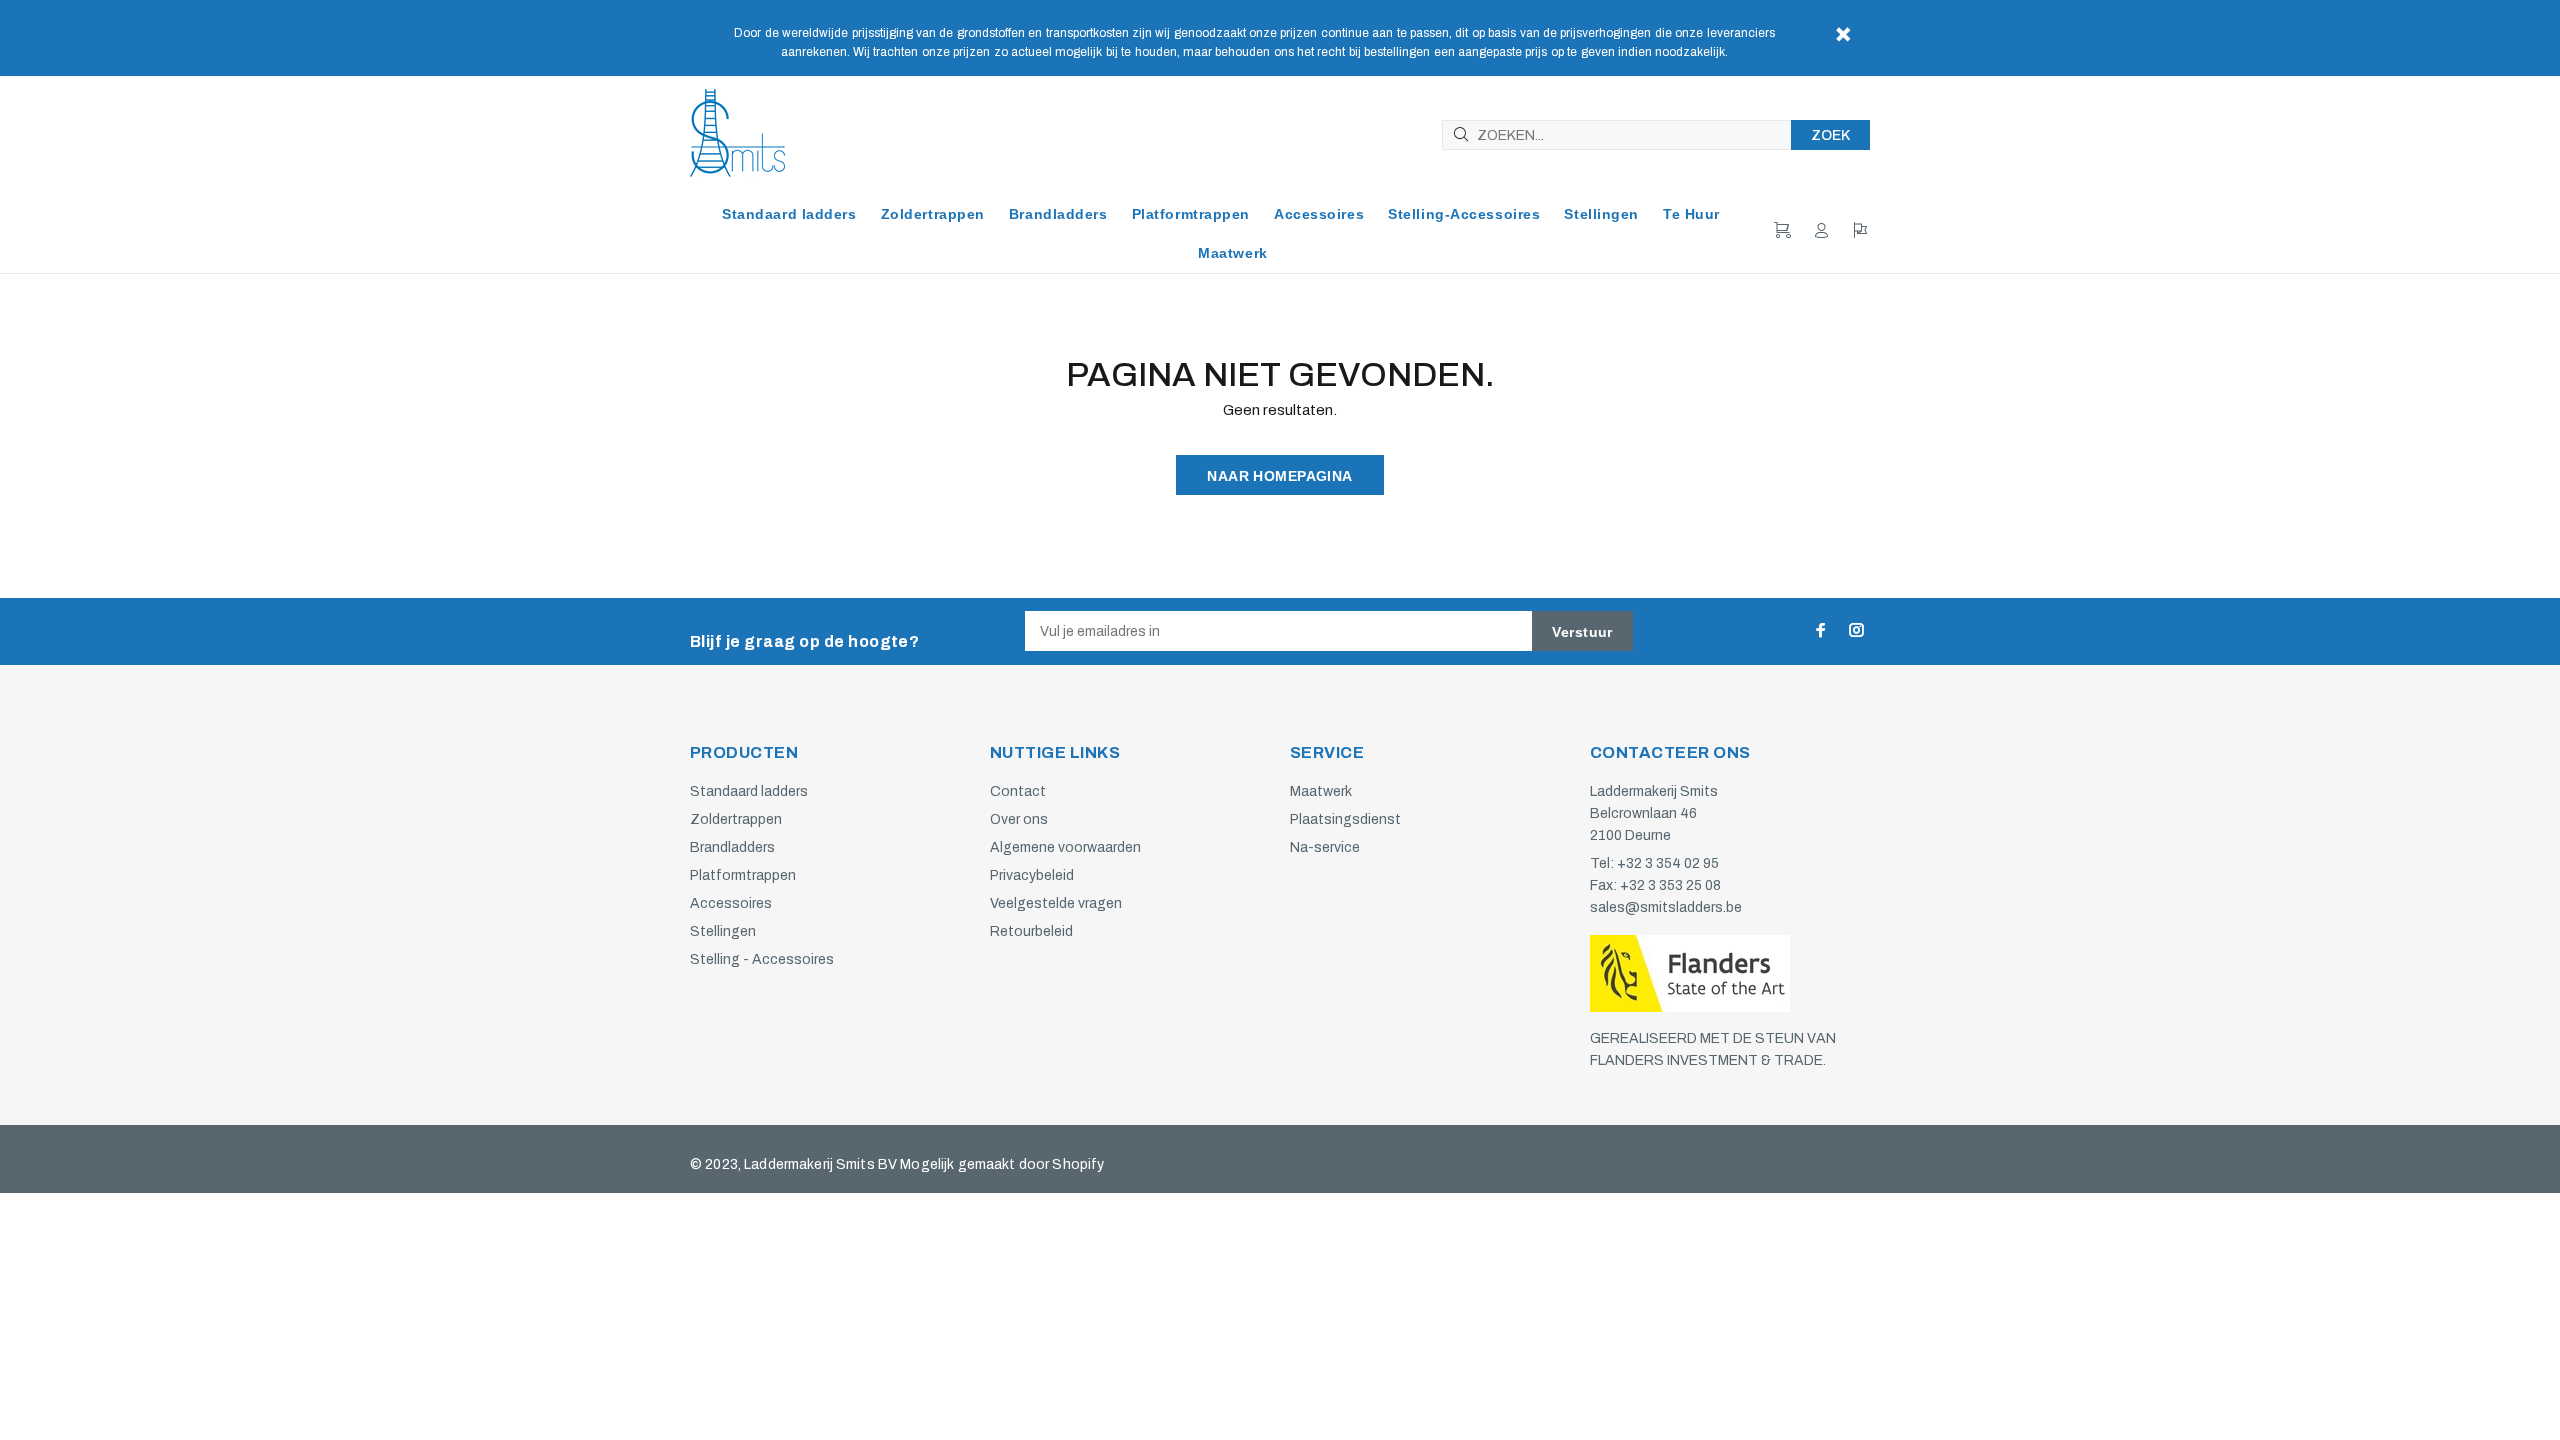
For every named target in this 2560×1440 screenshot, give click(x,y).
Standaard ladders (749, 791)
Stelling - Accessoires (762, 959)
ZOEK (1830, 135)
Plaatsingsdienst (1345, 819)
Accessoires (731, 903)
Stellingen (723, 931)
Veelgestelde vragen (1056, 903)
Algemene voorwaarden (1065, 847)
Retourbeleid (1031, 931)
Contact (1018, 791)
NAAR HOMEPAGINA (1279, 476)
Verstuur (1582, 632)
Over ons (1019, 819)
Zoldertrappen (736, 819)
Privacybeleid (1032, 875)
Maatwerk (1321, 791)
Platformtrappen (743, 875)
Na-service (1325, 847)
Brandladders (732, 847)
